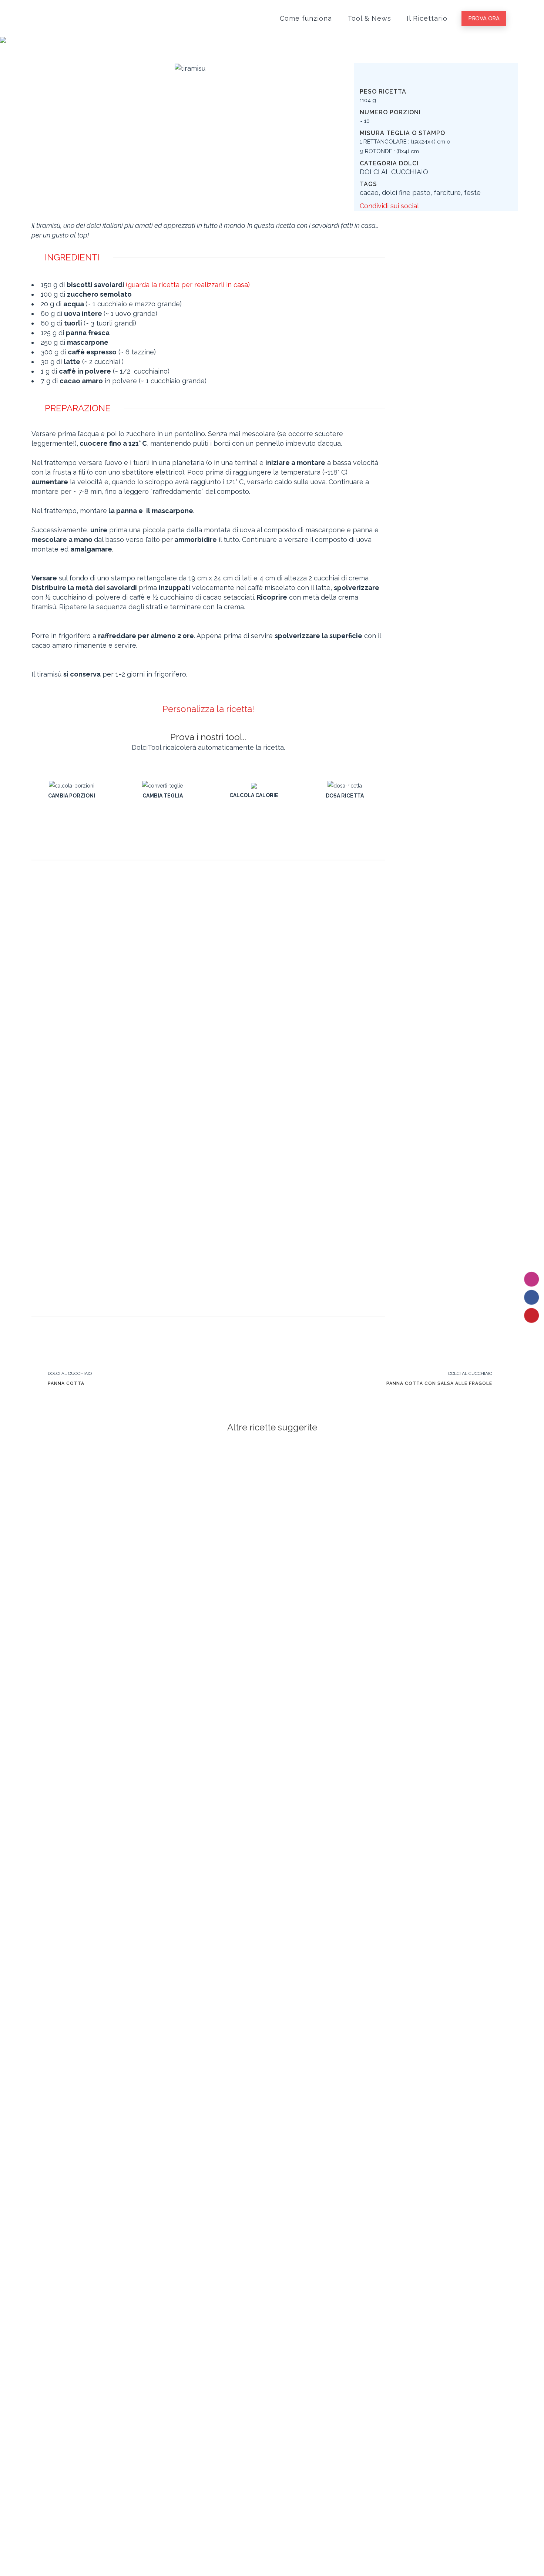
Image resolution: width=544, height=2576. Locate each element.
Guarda (88, 1509)
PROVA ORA (484, 18)
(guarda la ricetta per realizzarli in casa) (188, 285)
